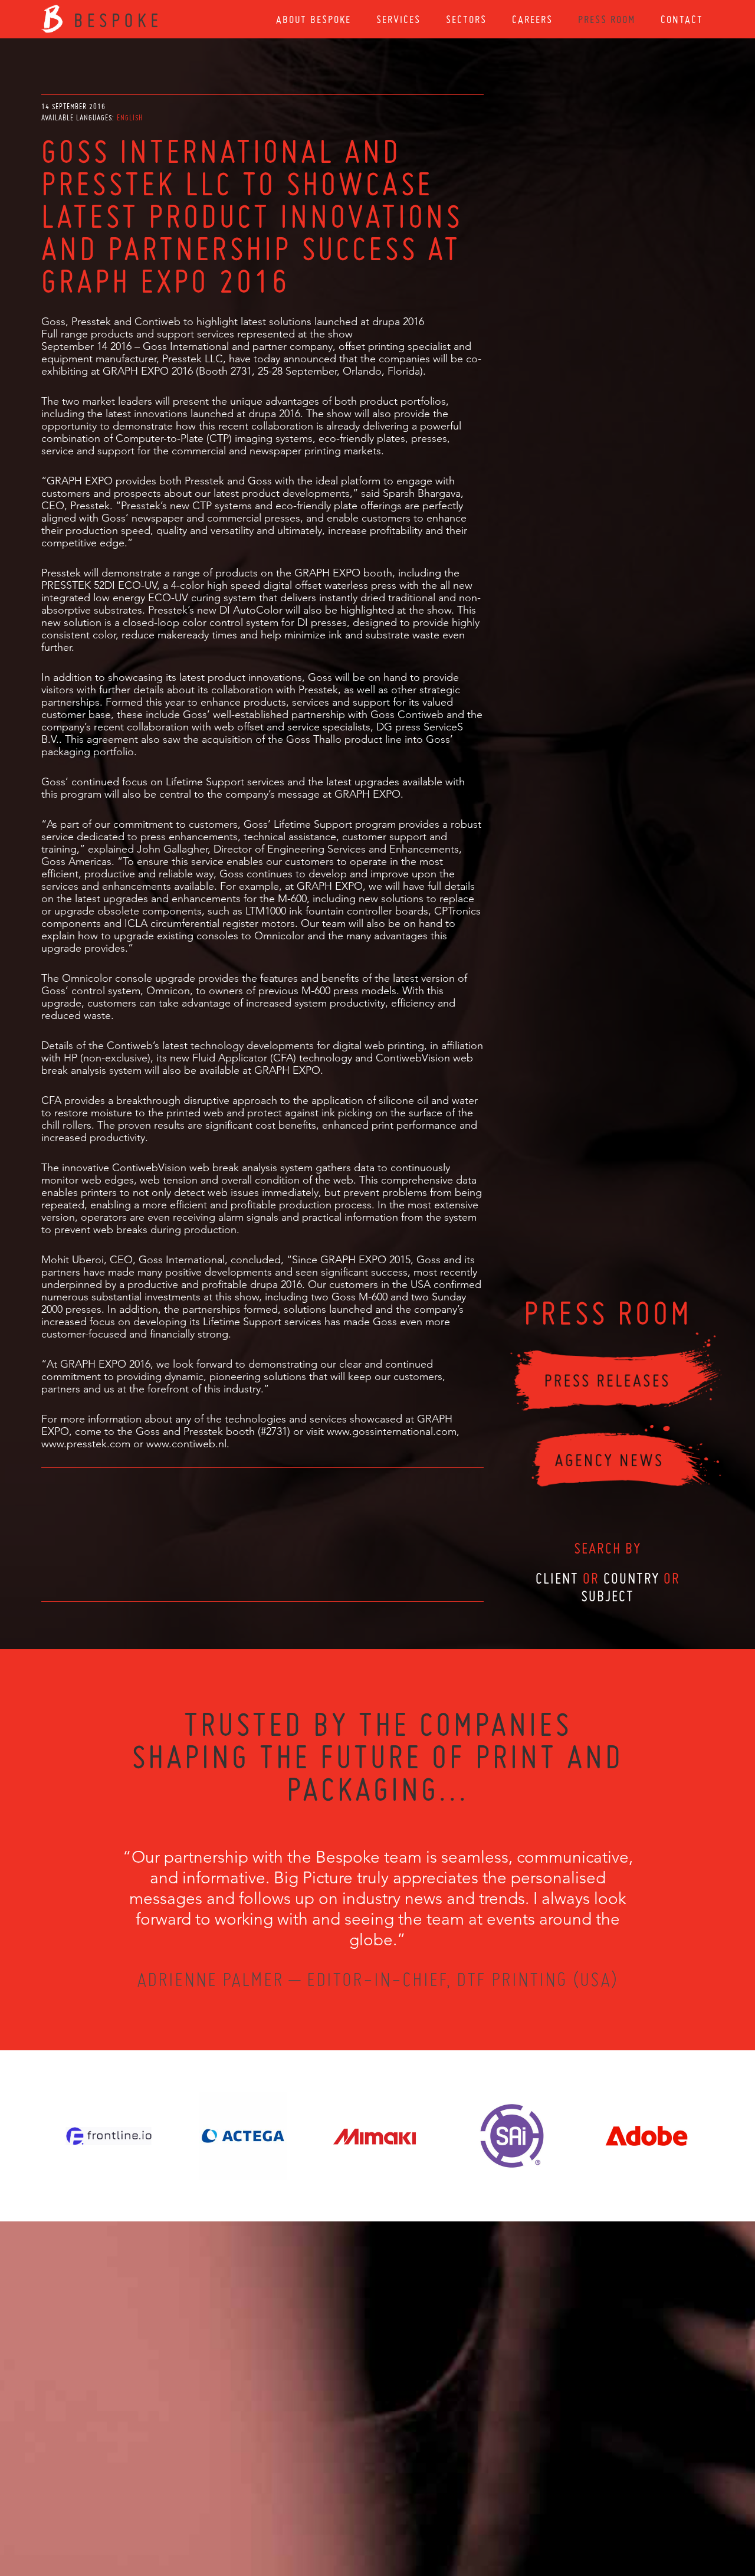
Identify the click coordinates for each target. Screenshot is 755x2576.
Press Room (607, 19)
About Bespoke (314, 19)
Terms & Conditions (400, 2512)
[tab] (130, 118)
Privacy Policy (346, 2512)
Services (398, 19)
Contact (682, 19)
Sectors (466, 19)
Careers (532, 19)
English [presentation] (130, 118)
